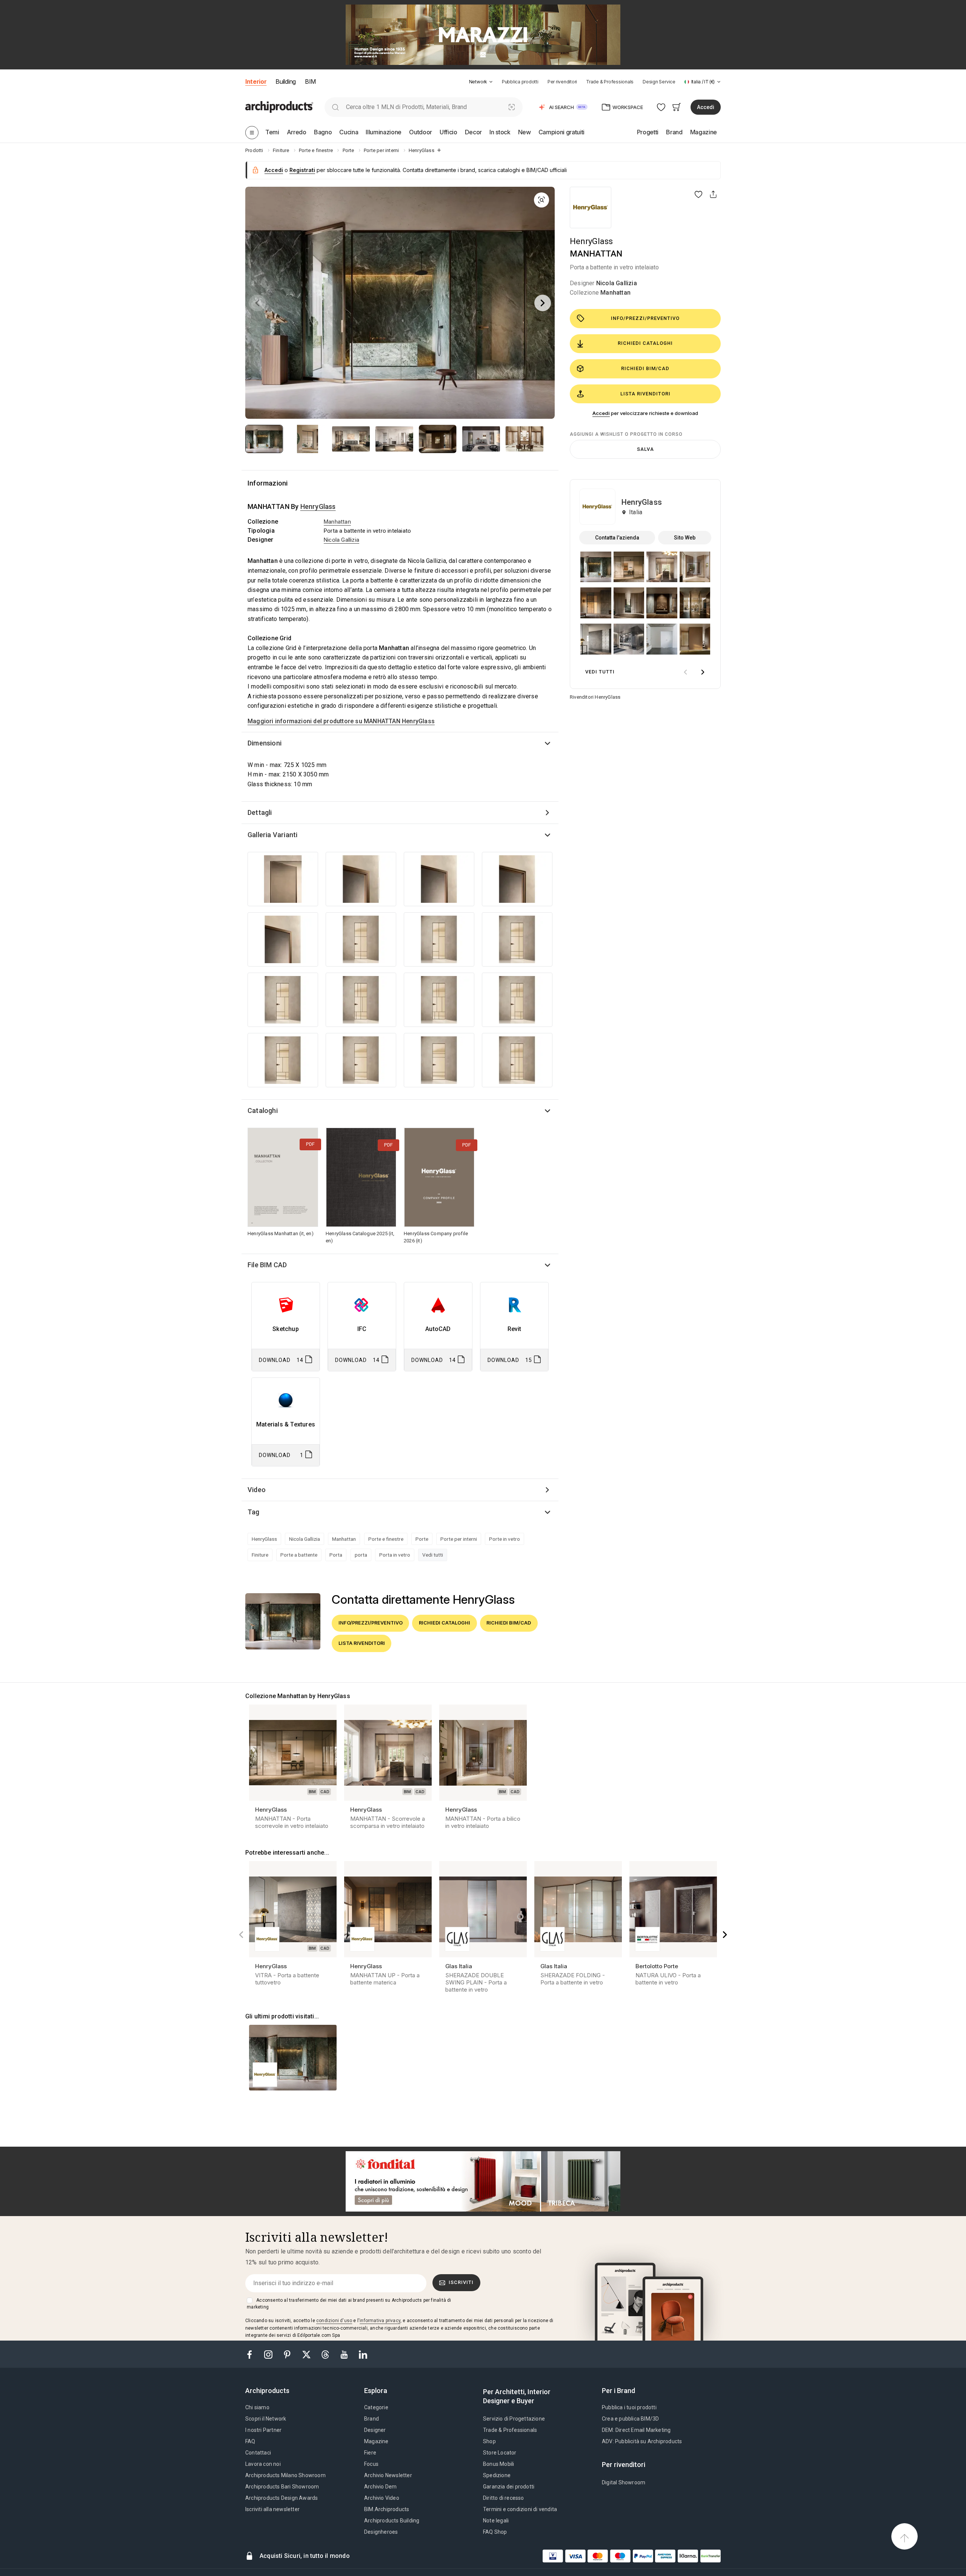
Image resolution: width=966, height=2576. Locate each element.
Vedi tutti (433, 1555)
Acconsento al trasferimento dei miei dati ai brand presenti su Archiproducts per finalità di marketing (349, 2304)
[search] (335, 107)
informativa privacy (380, 2321)
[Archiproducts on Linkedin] (363, 2354)
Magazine (376, 2441)
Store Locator (500, 2453)
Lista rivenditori (645, 394)
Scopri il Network (266, 2419)
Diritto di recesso (504, 2498)
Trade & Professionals (610, 82)
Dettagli (260, 812)
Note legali (496, 2521)
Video (257, 1490)
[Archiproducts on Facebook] (252, 2354)
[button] (481, 82)
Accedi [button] (706, 107)
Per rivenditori (562, 82)
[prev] (685, 672)
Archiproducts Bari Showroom (282, 2487)
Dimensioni (265, 743)
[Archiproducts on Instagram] (269, 2354)
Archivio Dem (380, 2487)
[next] (703, 672)
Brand (371, 2419)
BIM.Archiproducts (387, 2509)
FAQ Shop (495, 2532)
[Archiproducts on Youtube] (345, 2354)
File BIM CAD (267, 1265)
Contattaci (258, 2453)
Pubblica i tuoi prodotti (629, 2407)
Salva (645, 449)
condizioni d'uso (334, 2321)
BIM (310, 81)
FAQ (250, 2441)
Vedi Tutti (600, 672)
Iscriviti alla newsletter (272, 2509)
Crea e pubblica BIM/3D (630, 2419)
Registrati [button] (302, 170)
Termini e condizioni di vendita (520, 2509)
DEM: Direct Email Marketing (636, 2430)
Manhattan (615, 293)
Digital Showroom (624, 2482)
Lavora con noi (263, 2464)
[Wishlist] (661, 107)
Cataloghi (263, 1110)
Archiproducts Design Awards (281, 2498)
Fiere (370, 2453)
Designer (375, 2430)
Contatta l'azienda (617, 538)
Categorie (376, 2407)
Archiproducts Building (392, 2521)
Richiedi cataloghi (645, 343)
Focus (371, 2464)
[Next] (543, 303)
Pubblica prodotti (520, 82)
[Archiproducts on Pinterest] (288, 2354)
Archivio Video (382, 2498)
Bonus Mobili (498, 2464)
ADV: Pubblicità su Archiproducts (642, 2441)
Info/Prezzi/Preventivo (645, 318)
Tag (254, 1512)
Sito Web (685, 538)
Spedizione (497, 2475)
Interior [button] (256, 81)
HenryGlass (591, 241)
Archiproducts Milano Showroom (285, 2475)
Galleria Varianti (272, 835)
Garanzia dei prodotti (509, 2487)
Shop (489, 2441)
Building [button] (285, 81)
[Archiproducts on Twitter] (307, 2354)
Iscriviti (461, 2282)
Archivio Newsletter (388, 2475)
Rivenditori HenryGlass (595, 697)
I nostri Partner (263, 2430)
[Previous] (257, 303)
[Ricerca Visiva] (512, 107)
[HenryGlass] (591, 207)
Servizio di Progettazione (514, 2419)
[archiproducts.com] (279, 107)
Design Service (659, 82)
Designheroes (381, 2532)
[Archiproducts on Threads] (326, 2354)
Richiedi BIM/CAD (645, 368)
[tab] (491, 82)
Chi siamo (257, 2407)
